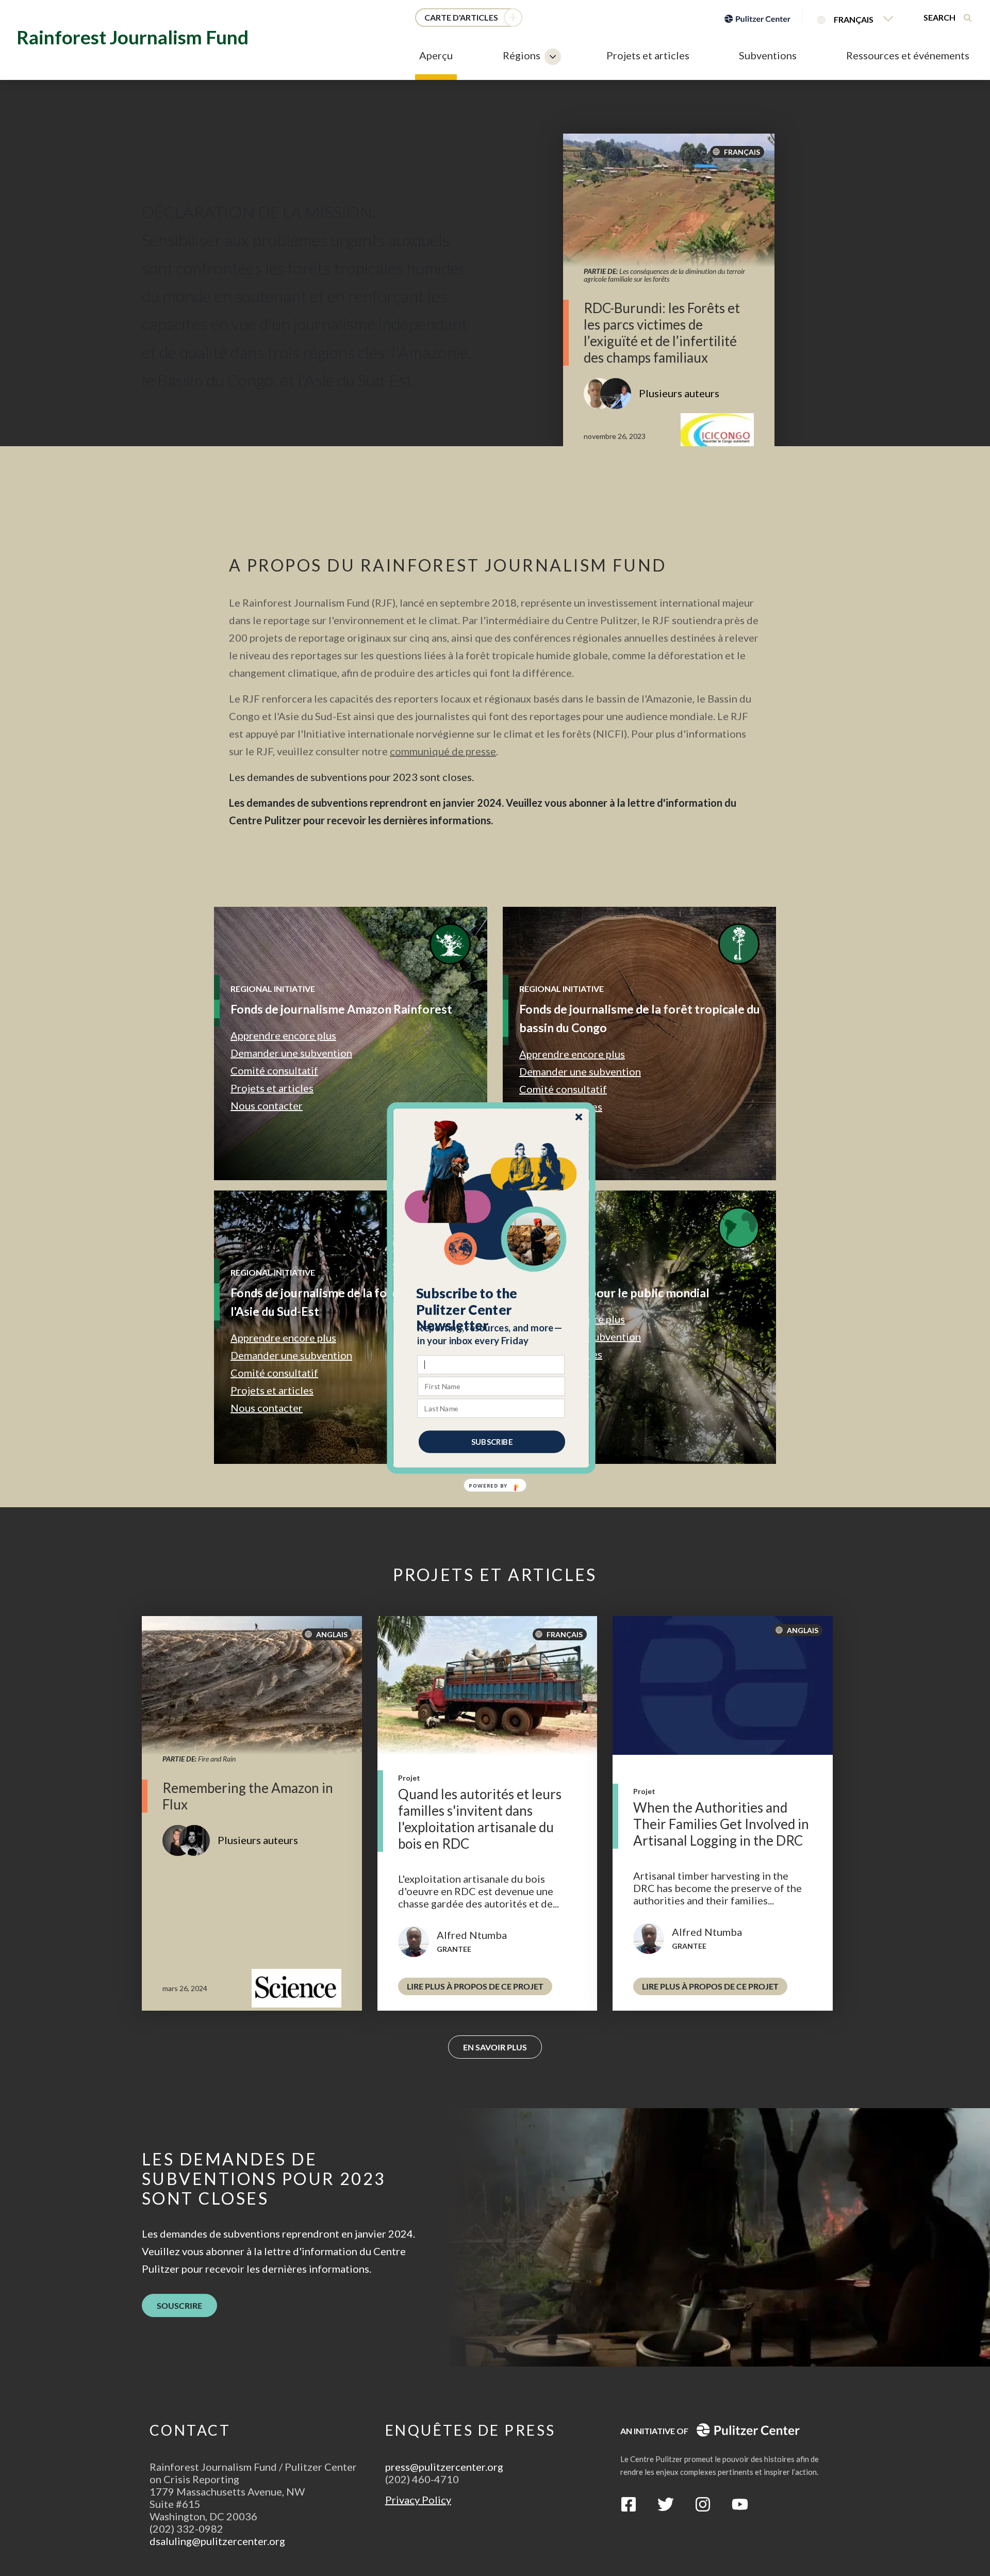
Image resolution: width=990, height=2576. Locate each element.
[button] (492, 1310)
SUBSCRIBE (492, 1442)
